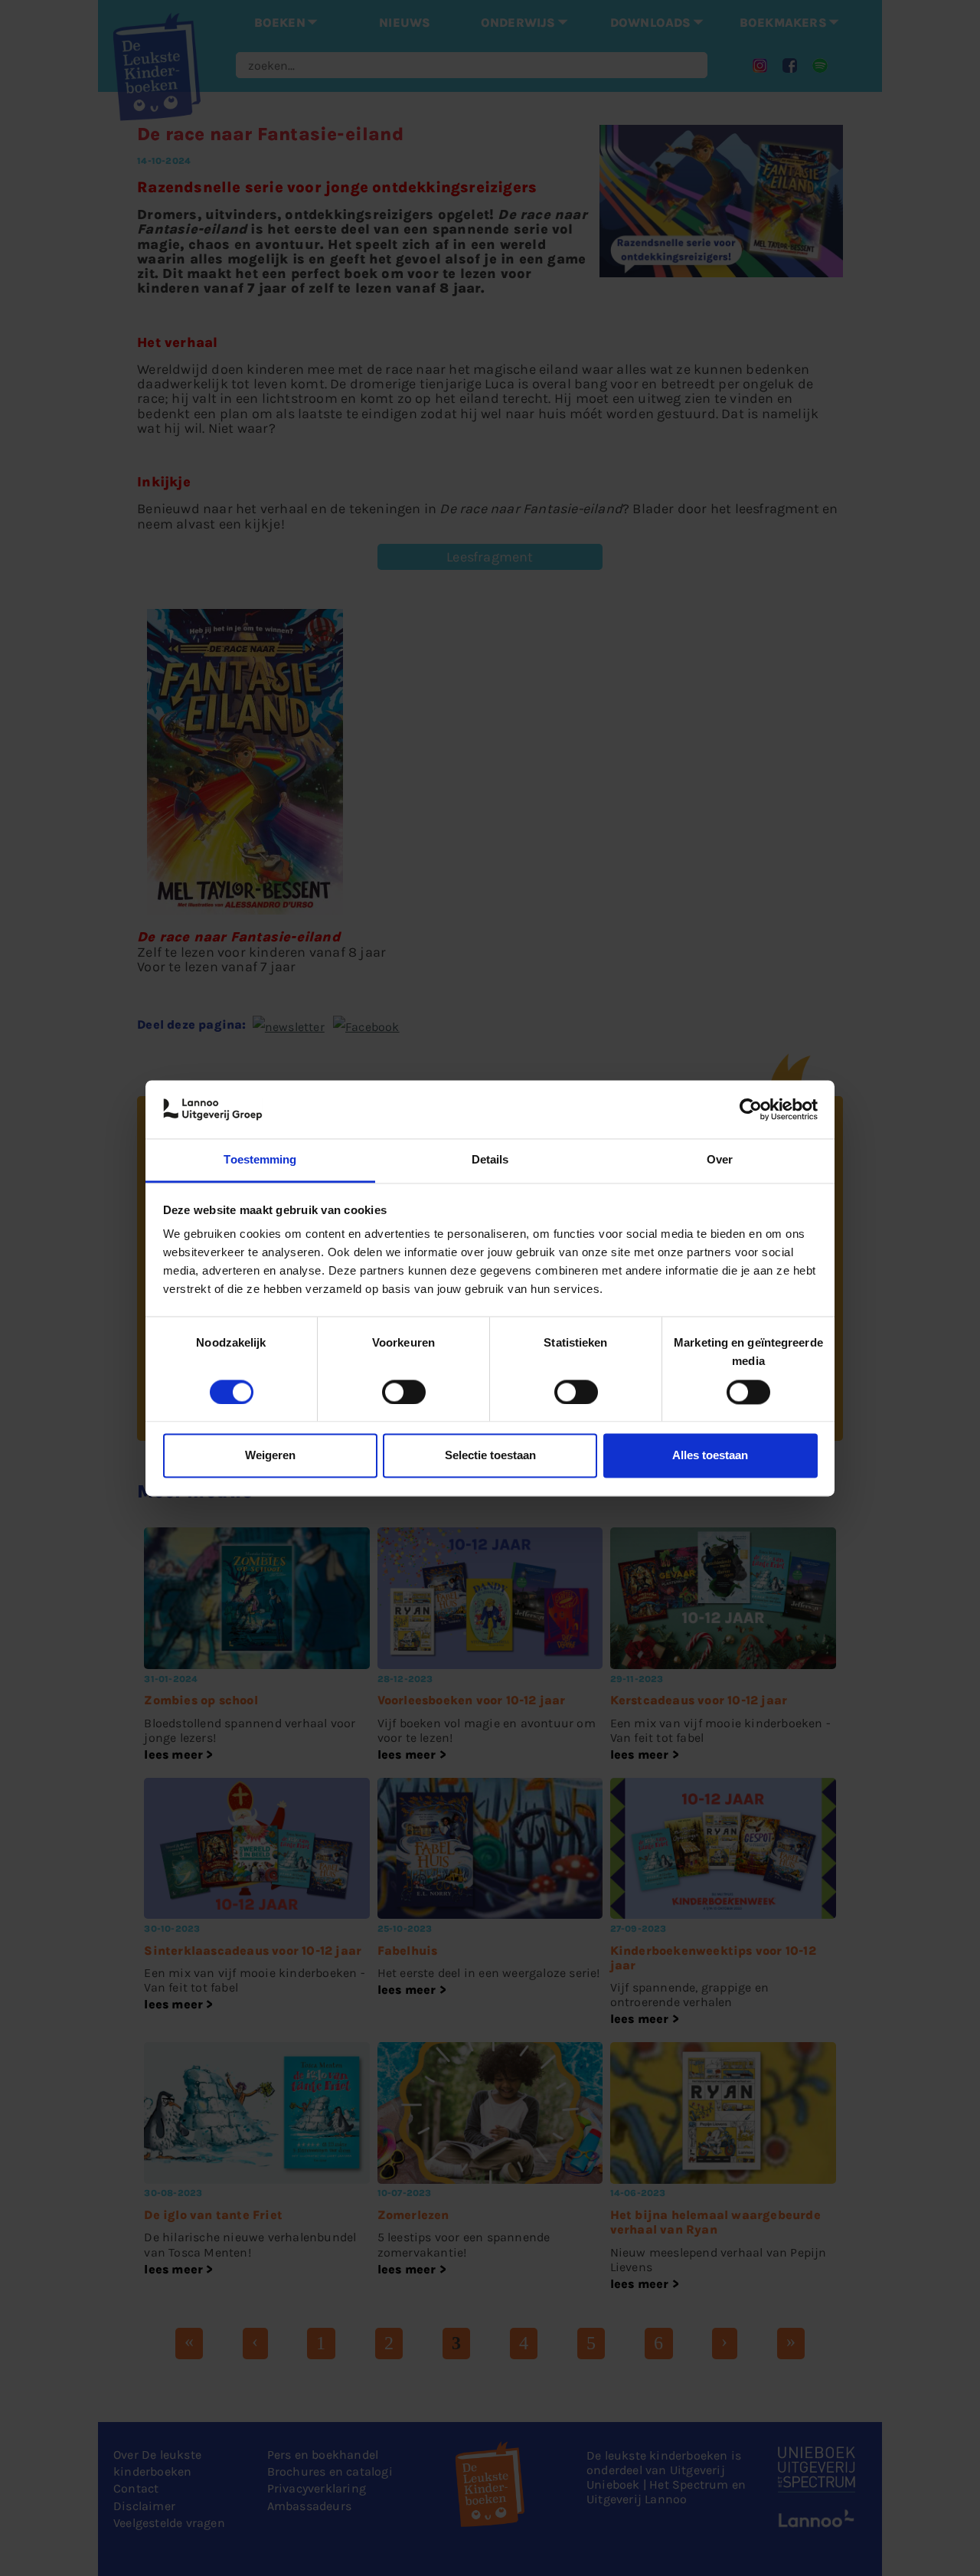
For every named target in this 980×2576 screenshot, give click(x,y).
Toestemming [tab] (260, 1160)
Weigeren (270, 1456)
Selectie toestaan (490, 1456)
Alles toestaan (710, 1456)
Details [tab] (490, 1160)
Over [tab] (720, 1160)
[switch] (404, 1392)
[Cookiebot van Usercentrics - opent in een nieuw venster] (751, 1109)
